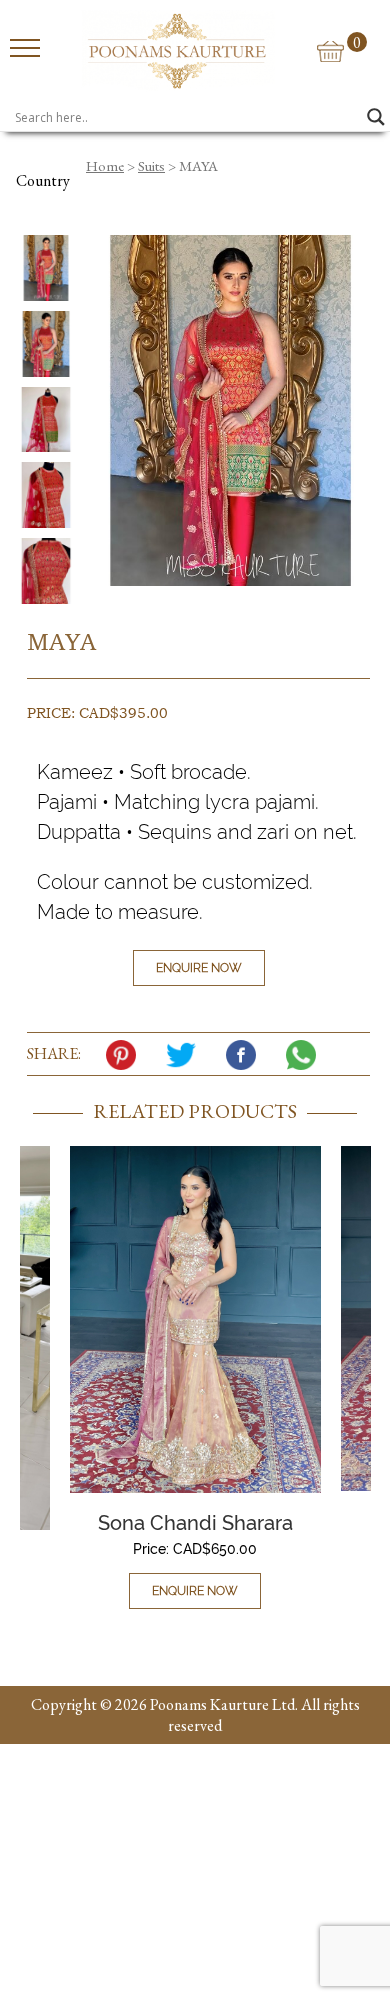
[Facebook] (246, 1055)
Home (105, 165)
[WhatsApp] (306, 1055)
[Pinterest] (126, 1055)
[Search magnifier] (376, 117)
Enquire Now (199, 968)
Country (43, 180)
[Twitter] (186, 1055)
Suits (151, 165)
